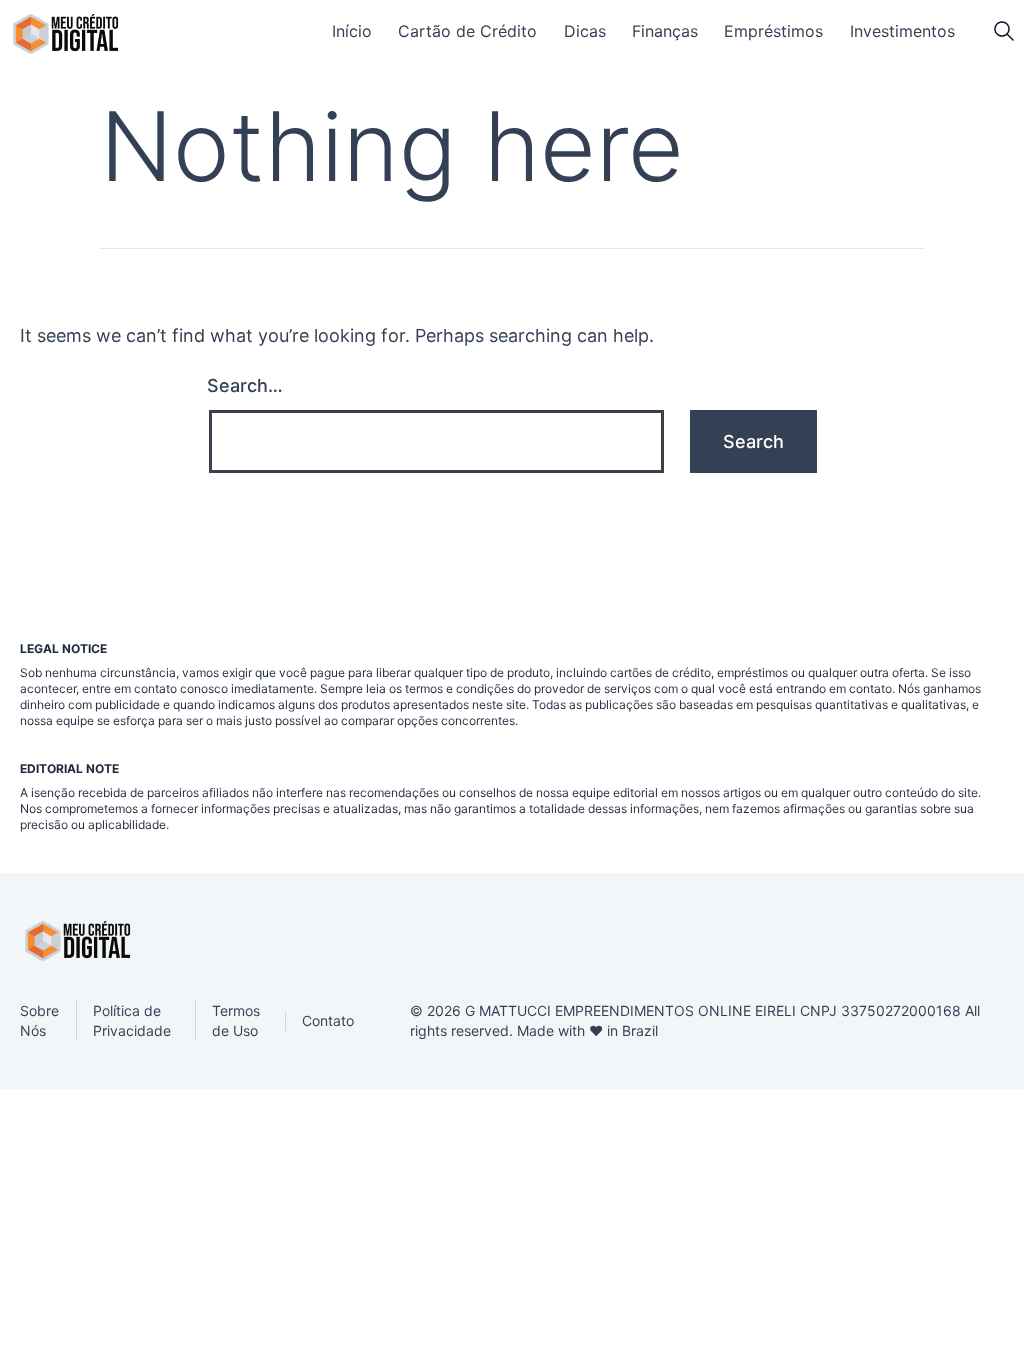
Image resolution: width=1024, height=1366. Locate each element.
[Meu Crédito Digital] (65, 34)
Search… (245, 385)
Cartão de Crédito (467, 31)
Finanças (665, 31)
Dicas (585, 31)
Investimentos (902, 31)
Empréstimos (773, 31)
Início (352, 31)
